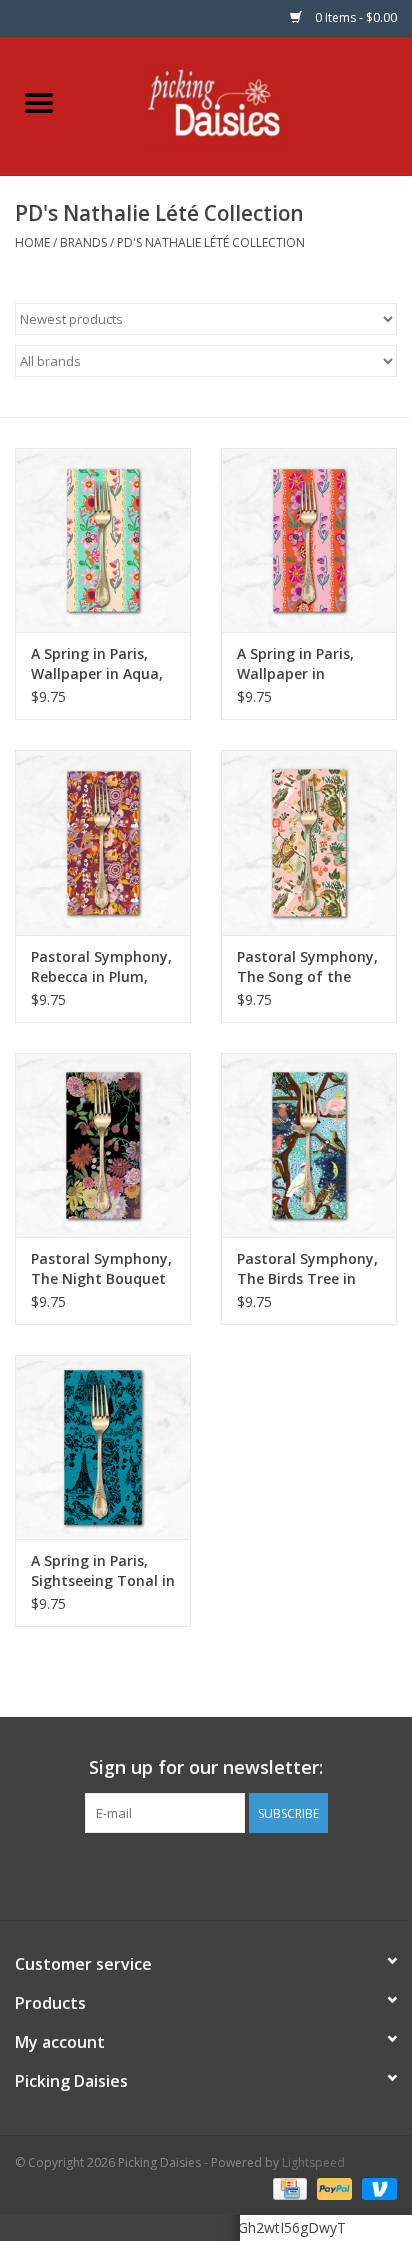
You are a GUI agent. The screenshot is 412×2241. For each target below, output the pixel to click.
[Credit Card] (288, 2187)
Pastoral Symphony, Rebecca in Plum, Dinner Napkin (101, 967)
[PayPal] (332, 2187)
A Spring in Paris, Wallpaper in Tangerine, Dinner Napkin (300, 664)
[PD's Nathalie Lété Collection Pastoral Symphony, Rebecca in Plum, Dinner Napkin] (103, 842)
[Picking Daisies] (245, 104)
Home (32, 242)
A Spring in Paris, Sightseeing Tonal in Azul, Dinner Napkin (103, 1571)
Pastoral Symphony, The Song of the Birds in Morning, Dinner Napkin (307, 967)
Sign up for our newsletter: (206, 1767)
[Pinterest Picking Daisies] (206, 1874)
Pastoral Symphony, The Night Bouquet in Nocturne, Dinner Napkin (101, 1269)
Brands (83, 242)
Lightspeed (313, 2162)
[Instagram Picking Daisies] (242, 1874)
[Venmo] (376, 2187)
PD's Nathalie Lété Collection (211, 242)
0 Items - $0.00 (354, 17)
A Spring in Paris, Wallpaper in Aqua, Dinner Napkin (97, 664)
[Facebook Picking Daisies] (170, 1874)
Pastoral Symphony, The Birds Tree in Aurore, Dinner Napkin (307, 1269)
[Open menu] (39, 102)
